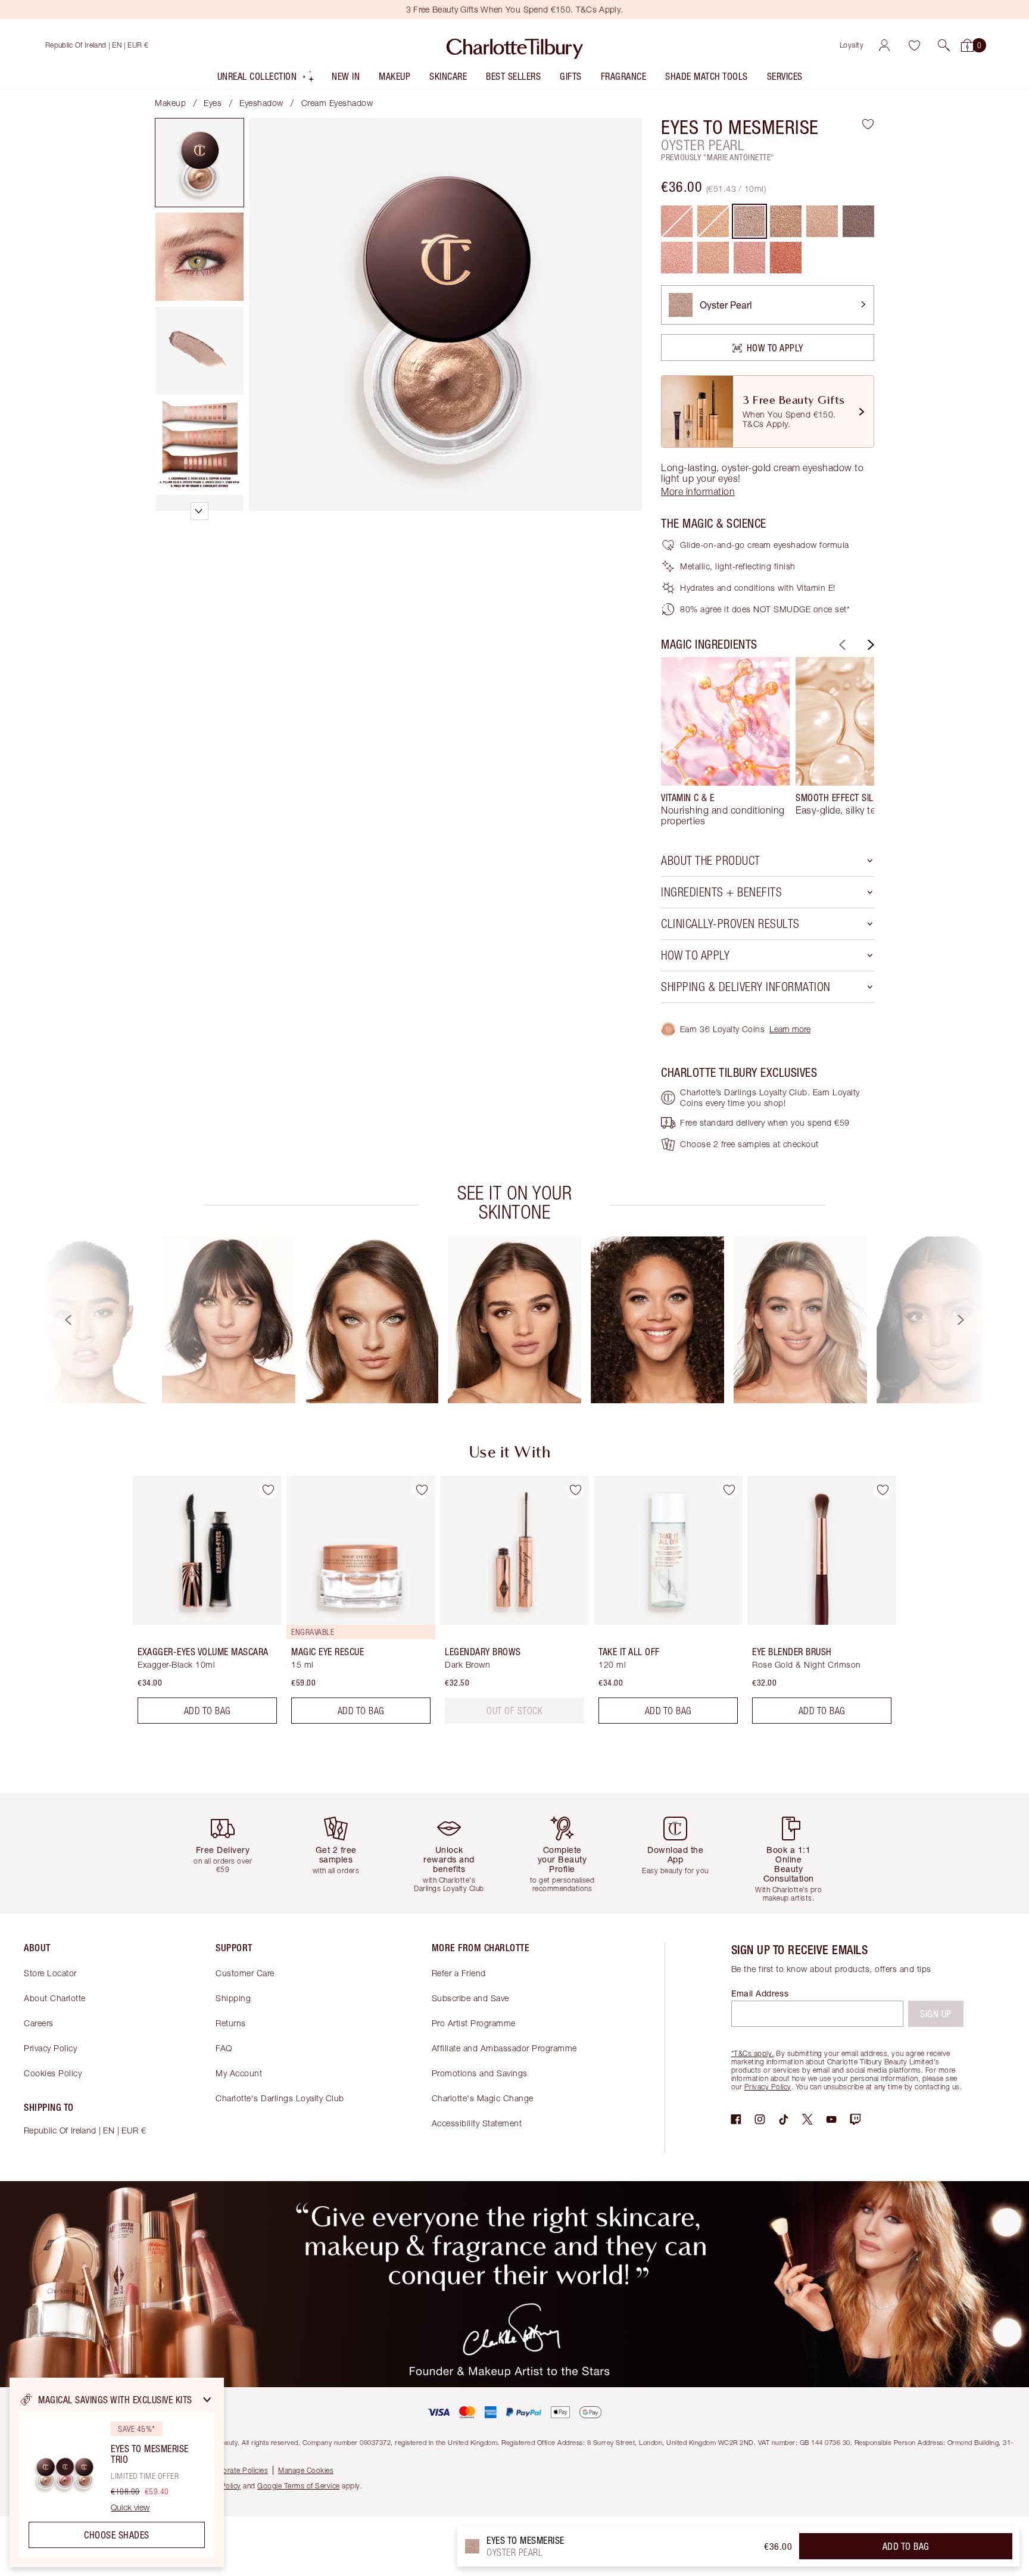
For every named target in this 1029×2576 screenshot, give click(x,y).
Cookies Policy (53, 2073)
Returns (231, 2023)
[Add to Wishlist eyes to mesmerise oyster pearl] (868, 124)
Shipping (233, 1998)
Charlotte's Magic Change (483, 2098)
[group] (725, 742)
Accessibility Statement (477, 2123)
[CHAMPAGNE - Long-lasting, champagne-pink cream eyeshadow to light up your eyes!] (822, 221)
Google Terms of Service (299, 2486)
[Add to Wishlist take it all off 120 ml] (729, 1490)
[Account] (884, 45)
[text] (514, 1711)
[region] (117, 2472)
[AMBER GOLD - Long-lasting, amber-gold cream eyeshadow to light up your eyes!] (786, 221)
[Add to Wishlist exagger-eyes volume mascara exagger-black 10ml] (268, 1490)
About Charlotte (55, 1998)
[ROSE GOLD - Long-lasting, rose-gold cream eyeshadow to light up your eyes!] (677, 258)
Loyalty (852, 45)
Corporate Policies (237, 2470)
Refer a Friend (459, 1973)
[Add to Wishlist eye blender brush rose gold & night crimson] (883, 1490)
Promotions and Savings (480, 2073)
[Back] (841, 645)
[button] (944, 45)
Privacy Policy (50, 2048)
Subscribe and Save (470, 1998)
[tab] (199, 163)
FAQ (224, 2048)
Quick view (130, 2508)
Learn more (790, 1029)
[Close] (207, 2400)
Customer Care (245, 1973)
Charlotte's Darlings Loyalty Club (280, 2098)
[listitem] (266, 79)
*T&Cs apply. (753, 2053)
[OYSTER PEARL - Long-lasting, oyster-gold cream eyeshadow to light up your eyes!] (749, 221)
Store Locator (50, 1973)
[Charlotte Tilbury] (515, 45)
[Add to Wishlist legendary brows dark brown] (575, 1490)
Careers (39, 2023)
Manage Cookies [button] (306, 2470)
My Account (239, 2073)
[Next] (869, 645)
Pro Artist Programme (474, 2023)
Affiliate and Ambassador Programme (504, 2048)
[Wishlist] (914, 45)
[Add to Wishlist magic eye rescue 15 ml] (422, 1490)
